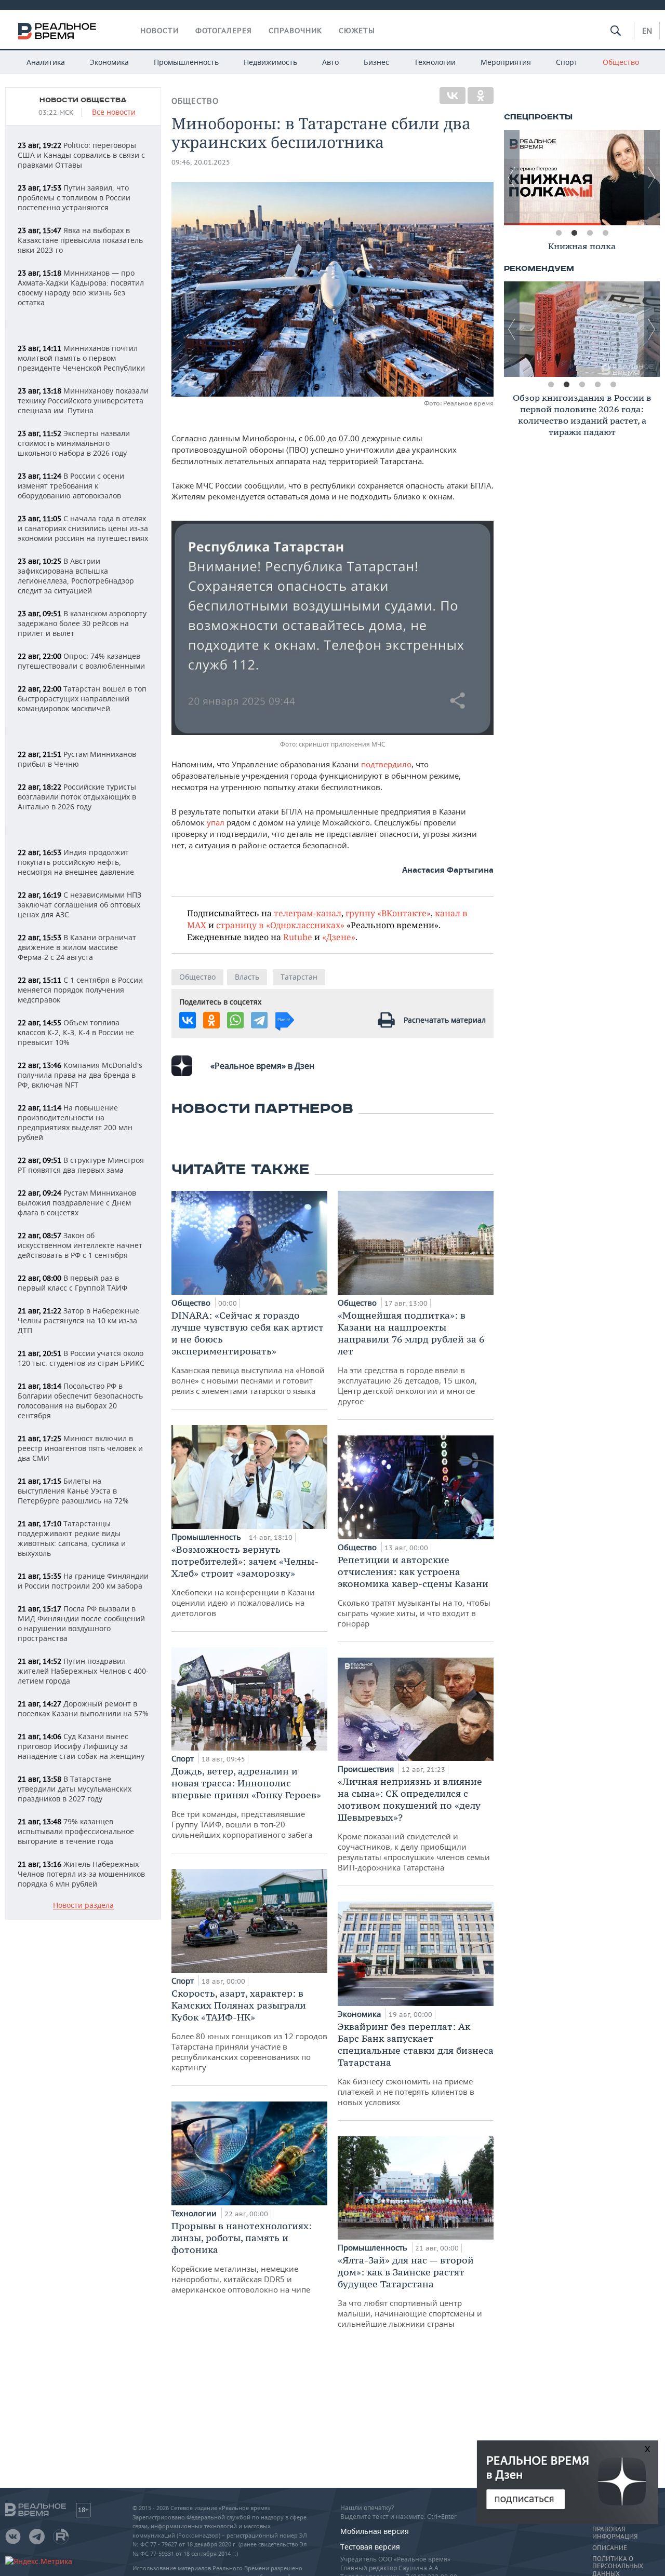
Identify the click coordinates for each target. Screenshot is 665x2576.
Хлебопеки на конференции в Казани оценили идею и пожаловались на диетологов (245, 1581)
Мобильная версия (375, 2531)
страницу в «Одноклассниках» (280, 925)
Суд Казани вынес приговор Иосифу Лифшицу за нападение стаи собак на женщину (81, 1746)
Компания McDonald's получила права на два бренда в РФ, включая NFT (80, 1075)
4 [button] (605, 233)
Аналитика (46, 62)
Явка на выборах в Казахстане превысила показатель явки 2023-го (80, 240)
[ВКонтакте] (453, 96)
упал (217, 822)
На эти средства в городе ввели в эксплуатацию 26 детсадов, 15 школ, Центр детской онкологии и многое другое (411, 1358)
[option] (582, 178)
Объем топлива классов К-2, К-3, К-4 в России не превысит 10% (76, 1032)
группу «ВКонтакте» (388, 913)
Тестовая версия (370, 2547)
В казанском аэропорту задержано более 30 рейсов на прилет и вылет (82, 623)
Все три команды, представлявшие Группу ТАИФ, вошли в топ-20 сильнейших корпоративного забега (246, 1802)
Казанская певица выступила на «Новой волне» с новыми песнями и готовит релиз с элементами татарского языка (248, 1353)
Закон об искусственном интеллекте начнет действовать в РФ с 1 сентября (80, 1245)
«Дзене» (339, 937)
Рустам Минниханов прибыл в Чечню (77, 759)
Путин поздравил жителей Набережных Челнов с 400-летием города (83, 1671)
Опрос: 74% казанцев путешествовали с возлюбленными (81, 661)
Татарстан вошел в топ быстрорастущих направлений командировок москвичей (82, 699)
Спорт (567, 62)
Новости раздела (83, 1906)
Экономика (109, 62)
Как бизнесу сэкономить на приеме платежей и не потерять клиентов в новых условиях (416, 2064)
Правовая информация (615, 2533)
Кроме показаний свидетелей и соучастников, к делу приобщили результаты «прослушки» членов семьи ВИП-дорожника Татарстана (414, 1824)
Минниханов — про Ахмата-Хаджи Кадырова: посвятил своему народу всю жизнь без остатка (81, 288)
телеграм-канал (308, 913)
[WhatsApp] (235, 1020)
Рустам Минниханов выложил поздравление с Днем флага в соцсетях (77, 1203)
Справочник (295, 31)
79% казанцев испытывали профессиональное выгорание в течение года (76, 1831)
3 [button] (590, 233)
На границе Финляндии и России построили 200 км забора (83, 1581)
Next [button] (652, 178)
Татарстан (299, 977)
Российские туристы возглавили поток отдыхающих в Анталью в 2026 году (77, 797)
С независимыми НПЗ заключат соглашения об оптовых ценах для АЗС (79, 905)
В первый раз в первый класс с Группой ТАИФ (72, 1283)
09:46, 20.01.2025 (201, 162)
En (647, 31)
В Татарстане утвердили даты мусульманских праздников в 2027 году (75, 1789)
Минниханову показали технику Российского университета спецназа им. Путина (83, 401)
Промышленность (186, 62)
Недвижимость (270, 62)
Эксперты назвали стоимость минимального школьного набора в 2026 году (74, 443)
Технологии (435, 62)
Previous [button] (512, 178)
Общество (621, 62)
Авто (330, 62)
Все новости (114, 112)
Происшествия (367, 1769)
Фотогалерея (224, 31)
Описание (610, 2548)
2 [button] (574, 233)
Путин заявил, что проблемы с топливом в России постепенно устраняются (74, 198)
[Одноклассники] (481, 96)
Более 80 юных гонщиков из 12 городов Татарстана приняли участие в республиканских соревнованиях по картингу (249, 2030)
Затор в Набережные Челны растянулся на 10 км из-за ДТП (78, 1320)
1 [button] (558, 233)
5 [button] (613, 385)
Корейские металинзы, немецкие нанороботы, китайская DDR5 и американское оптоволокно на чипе (242, 2257)
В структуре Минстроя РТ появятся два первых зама (81, 1165)
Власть (247, 977)
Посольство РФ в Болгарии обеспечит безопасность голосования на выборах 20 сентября (80, 1401)
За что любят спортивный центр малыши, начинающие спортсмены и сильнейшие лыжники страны (410, 2292)
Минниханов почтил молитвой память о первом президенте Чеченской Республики (81, 358)
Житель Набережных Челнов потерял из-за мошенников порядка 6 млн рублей (81, 1874)
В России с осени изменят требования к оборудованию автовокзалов (71, 486)
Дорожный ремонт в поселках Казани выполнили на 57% (83, 1709)
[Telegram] (259, 1020)
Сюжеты (357, 31)
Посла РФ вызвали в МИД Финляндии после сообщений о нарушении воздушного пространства (81, 1623)
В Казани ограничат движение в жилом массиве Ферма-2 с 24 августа (77, 947)
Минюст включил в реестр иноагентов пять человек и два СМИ (80, 1448)
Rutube (298, 937)
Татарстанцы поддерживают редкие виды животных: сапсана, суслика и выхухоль (72, 1538)
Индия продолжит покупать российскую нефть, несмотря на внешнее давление (76, 862)
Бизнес (376, 62)
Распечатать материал (445, 1020)
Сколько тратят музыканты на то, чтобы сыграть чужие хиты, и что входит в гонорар (414, 1591)
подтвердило (386, 764)
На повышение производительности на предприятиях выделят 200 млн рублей (75, 1122)
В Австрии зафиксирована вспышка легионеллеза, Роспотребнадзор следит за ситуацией (76, 576)
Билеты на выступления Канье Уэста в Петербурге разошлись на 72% (73, 1491)
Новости (159, 31)
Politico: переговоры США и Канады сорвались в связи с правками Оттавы (81, 155)
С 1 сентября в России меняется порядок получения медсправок (80, 990)
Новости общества (83, 100)
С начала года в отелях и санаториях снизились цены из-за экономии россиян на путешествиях (83, 528)
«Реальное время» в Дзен (262, 1066)
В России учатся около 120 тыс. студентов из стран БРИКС (81, 1358)
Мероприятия (506, 62)
